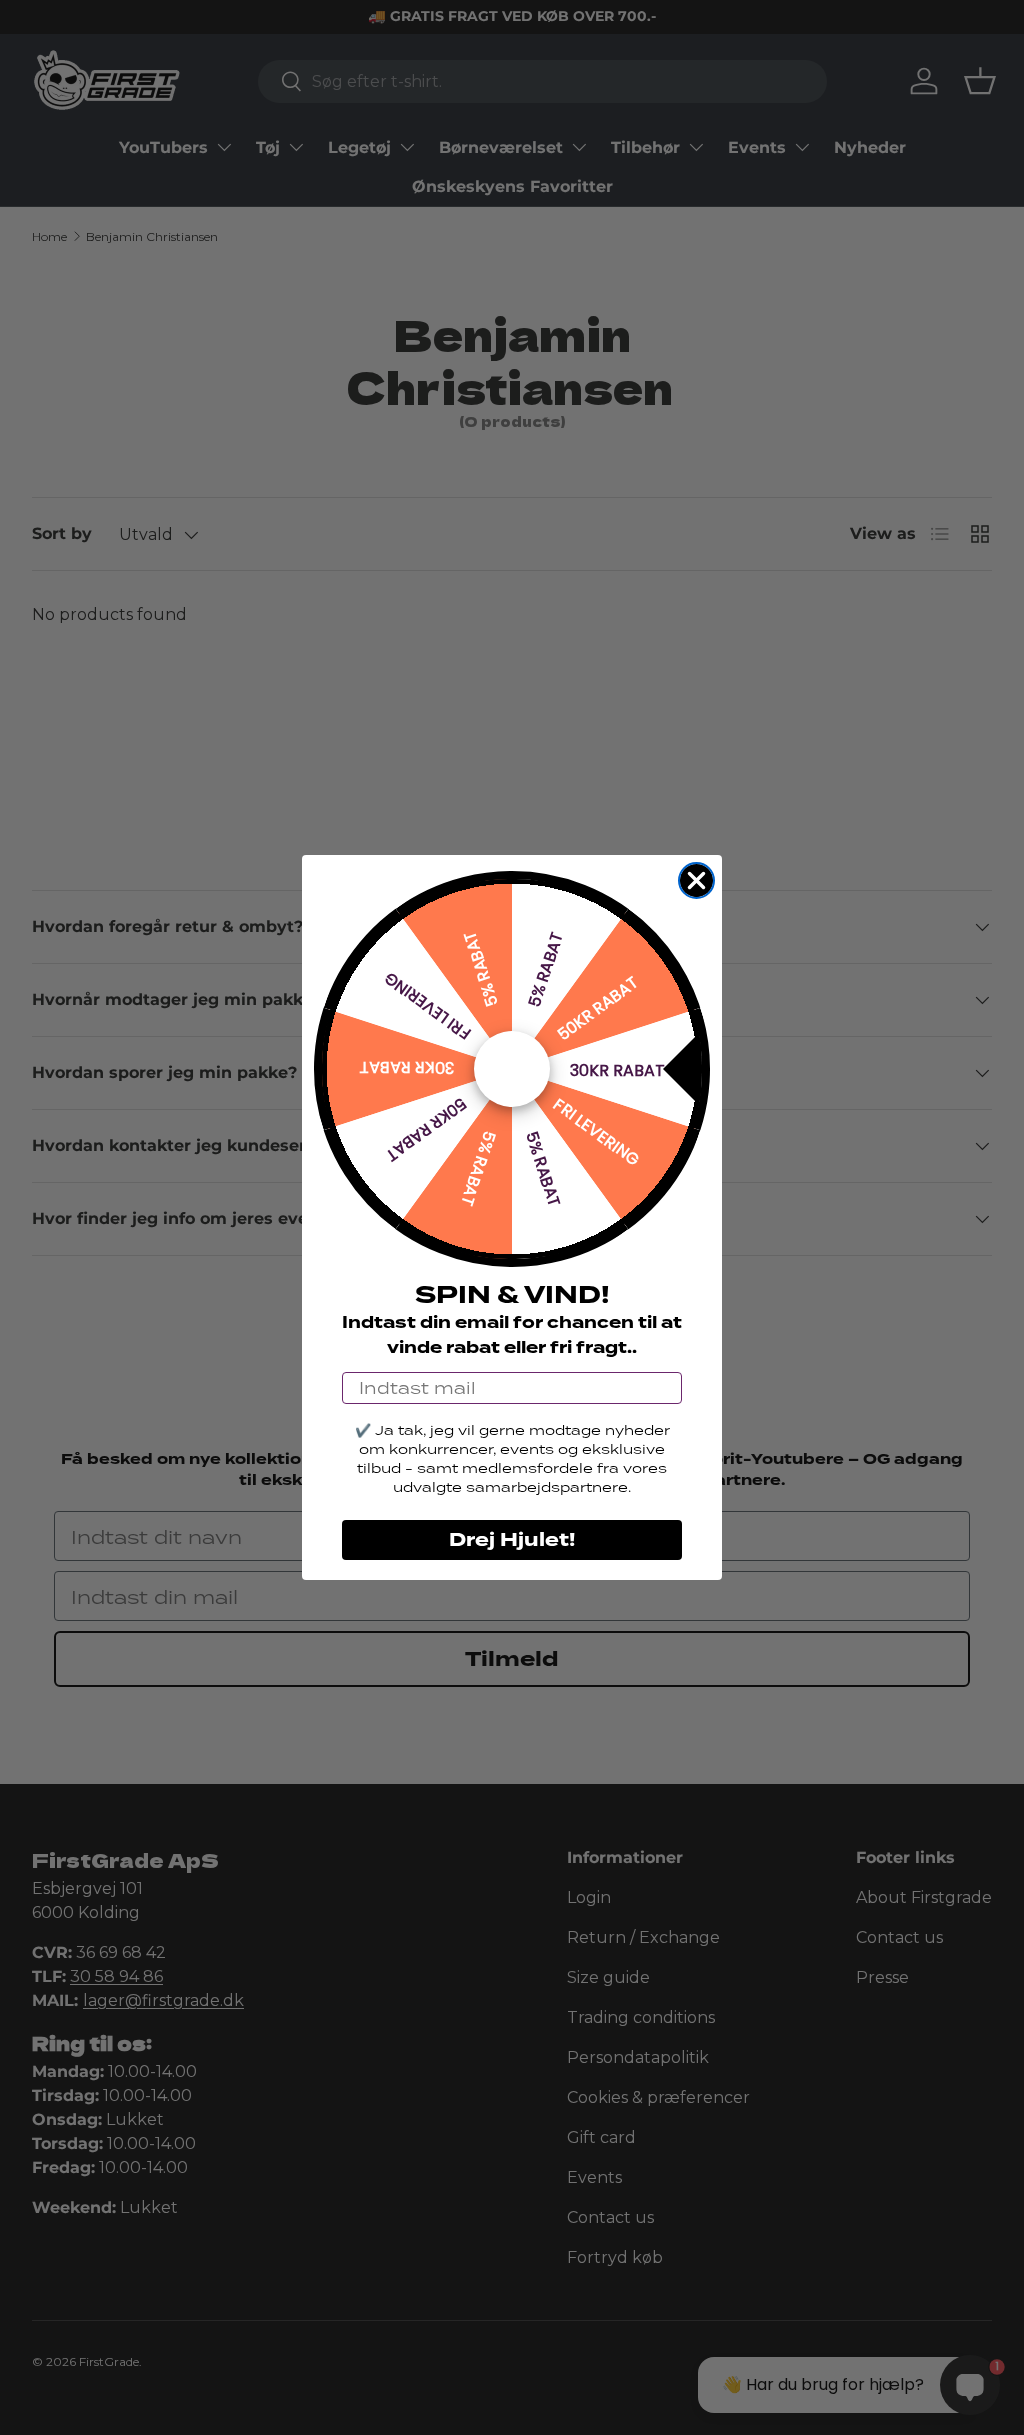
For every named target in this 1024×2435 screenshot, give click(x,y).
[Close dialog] (696, 880)
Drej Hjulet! (512, 1540)
